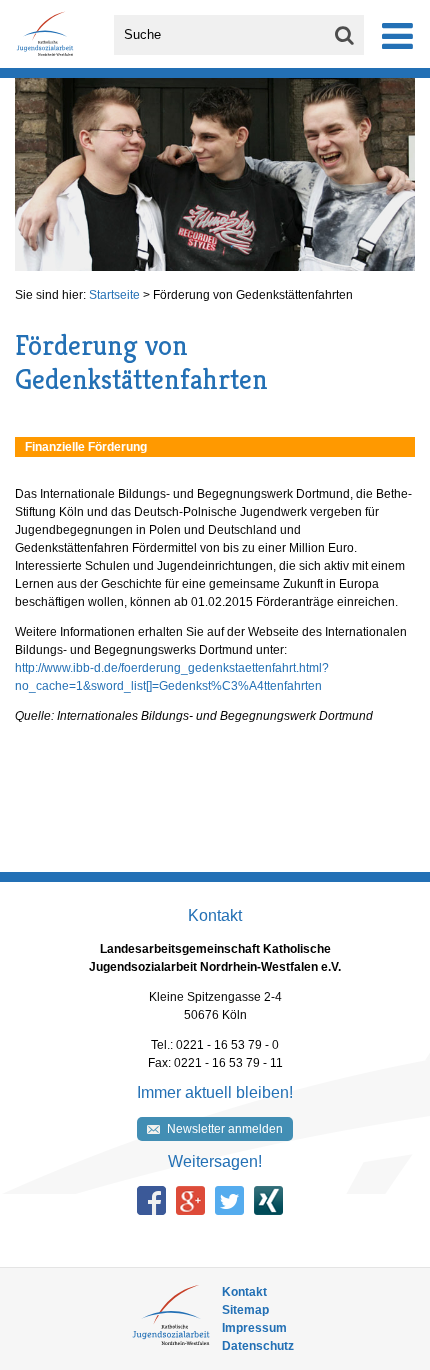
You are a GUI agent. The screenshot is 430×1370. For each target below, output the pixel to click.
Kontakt (244, 1292)
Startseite (114, 295)
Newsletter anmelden (225, 1129)
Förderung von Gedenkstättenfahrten (253, 295)
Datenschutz (258, 1346)
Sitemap (245, 1310)
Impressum (254, 1328)
